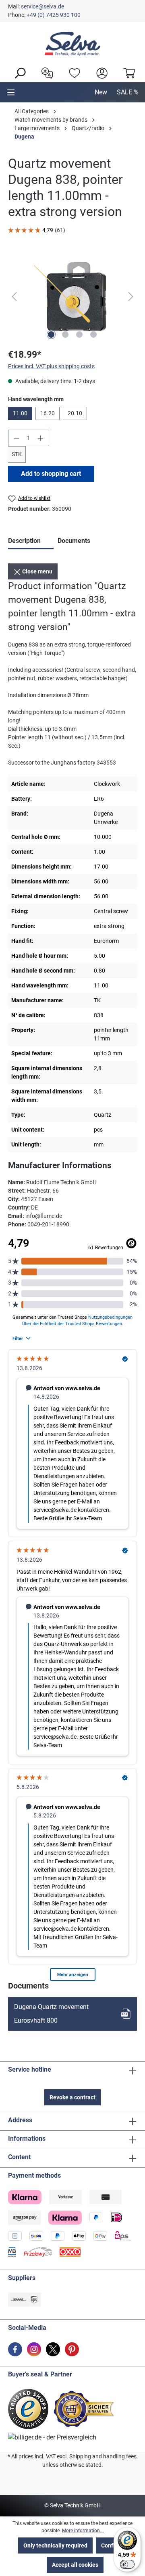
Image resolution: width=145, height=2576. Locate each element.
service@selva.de (42, 6)
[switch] (127, 2564)
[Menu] (11, 92)
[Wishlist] (72, 72)
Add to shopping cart (51, 474)
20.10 (75, 413)
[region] (72, 297)
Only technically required (55, 2545)
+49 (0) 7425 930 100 (54, 15)
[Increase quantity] (41, 438)
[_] (72, 297)
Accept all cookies (75, 2565)
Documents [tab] (74, 541)
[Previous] (14, 297)
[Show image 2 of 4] (65, 334)
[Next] (131, 297)
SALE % (128, 92)
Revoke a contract (72, 2097)
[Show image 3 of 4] (79, 334)
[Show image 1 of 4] (51, 334)
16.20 (48, 413)
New (101, 92)
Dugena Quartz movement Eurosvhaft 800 (51, 2014)
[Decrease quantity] (17, 438)
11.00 (20, 413)
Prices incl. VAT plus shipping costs (51, 366)
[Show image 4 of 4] (93, 334)
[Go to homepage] (72, 44)
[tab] (31, 542)
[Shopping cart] (127, 72)
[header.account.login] (100, 72)
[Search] (18, 72)
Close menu (37, 571)
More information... (83, 2531)
